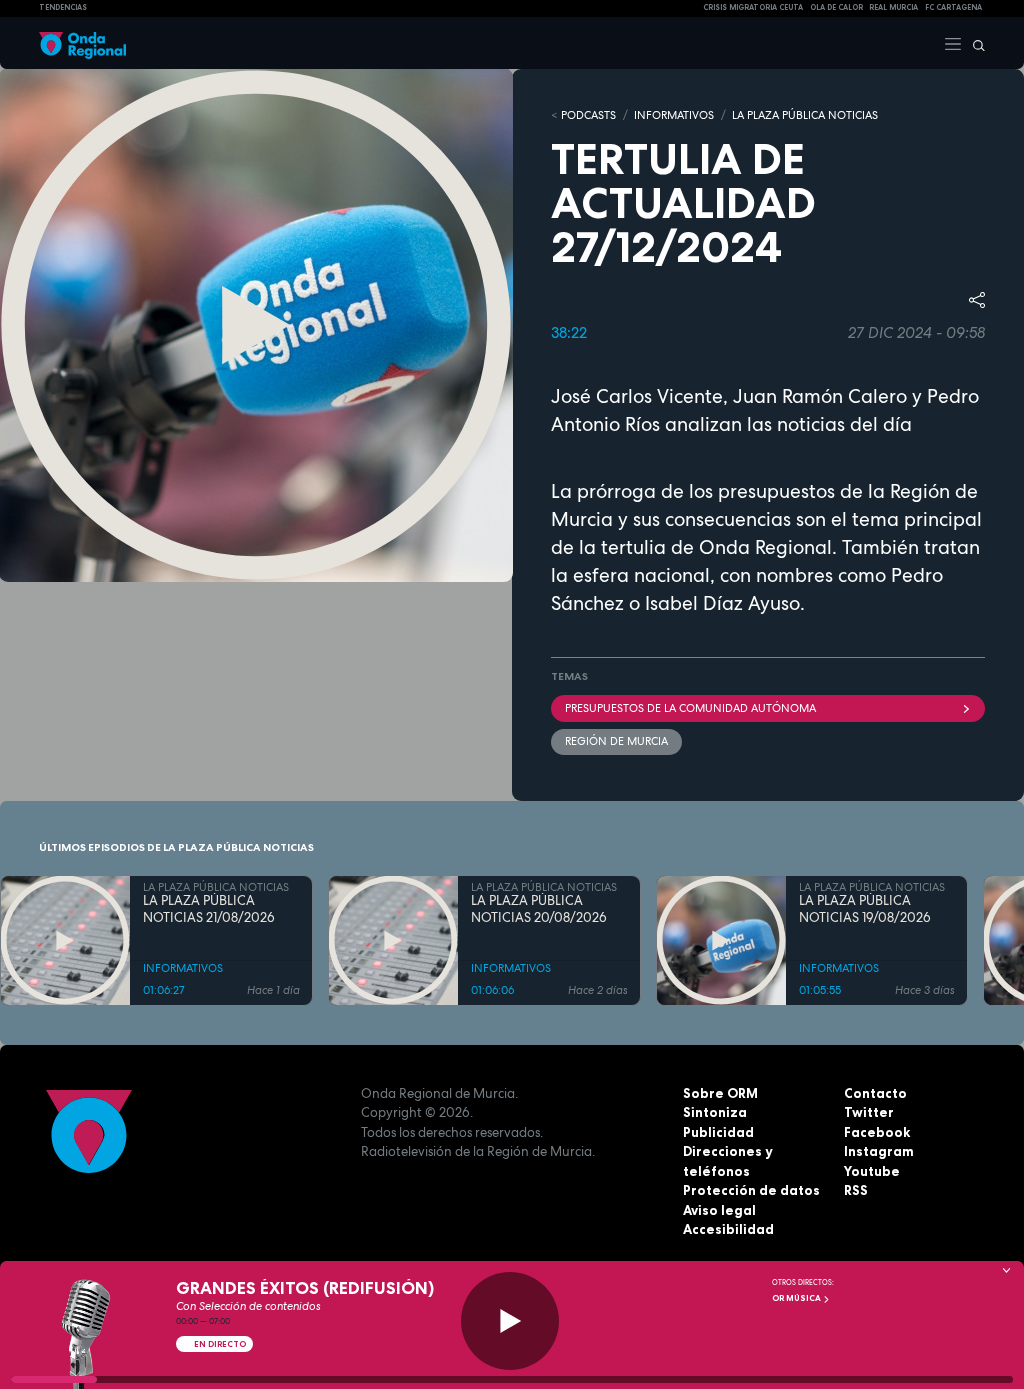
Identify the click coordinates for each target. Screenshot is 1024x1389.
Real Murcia (893, 7)
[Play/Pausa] (510, 1321)
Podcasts (588, 115)
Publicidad (718, 1132)
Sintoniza (715, 1112)
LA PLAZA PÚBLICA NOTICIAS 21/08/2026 (209, 909)
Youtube (872, 1171)
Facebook (877, 1132)
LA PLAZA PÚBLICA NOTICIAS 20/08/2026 (539, 909)
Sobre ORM (720, 1093)
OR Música (797, 1298)
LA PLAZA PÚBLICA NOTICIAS (805, 115)
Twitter (869, 1112)
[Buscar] (974, 43)
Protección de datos (751, 1190)
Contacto (875, 1093)
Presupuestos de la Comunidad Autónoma (690, 708)
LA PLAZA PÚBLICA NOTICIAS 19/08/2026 (865, 909)
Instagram (879, 1151)
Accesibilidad (728, 1229)
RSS (856, 1190)
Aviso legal (719, 1210)
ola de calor (836, 7)
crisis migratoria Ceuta (753, 7)
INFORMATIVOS (674, 115)
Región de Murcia (616, 741)
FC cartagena (953, 7)
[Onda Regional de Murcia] (82, 43)
